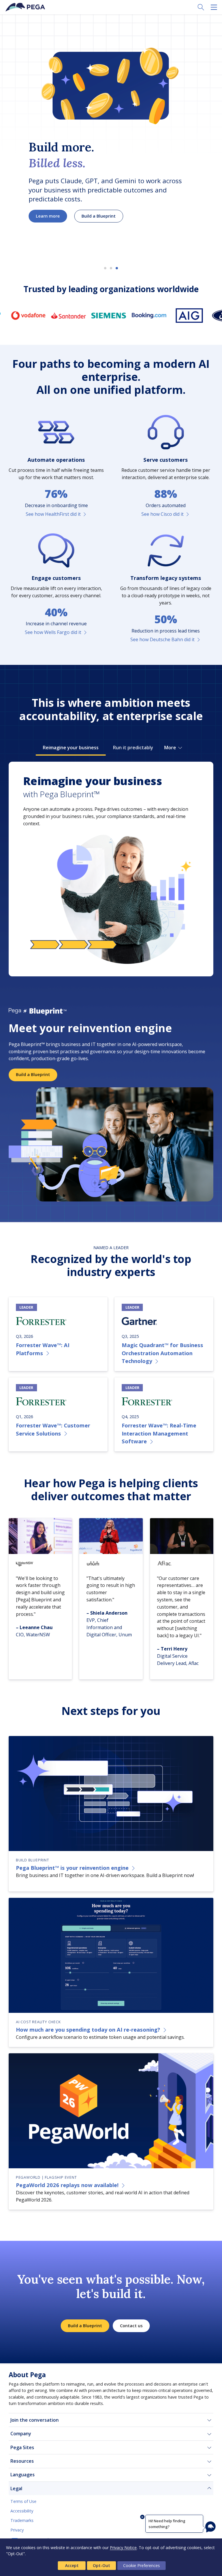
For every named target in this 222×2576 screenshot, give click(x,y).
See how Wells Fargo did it (53, 632)
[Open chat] (210, 2527)
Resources (22, 2461)
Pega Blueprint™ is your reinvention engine (72, 1868)
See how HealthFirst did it (53, 514)
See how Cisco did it (162, 514)
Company (21, 2434)
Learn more (48, 216)
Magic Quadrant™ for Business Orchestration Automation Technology (162, 1353)
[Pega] (26, 7)
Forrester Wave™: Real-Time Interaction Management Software (159, 1433)
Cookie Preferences (141, 2565)
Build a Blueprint (99, 216)
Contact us (131, 2326)
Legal (16, 2488)
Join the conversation (35, 2420)
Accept (72, 2565)
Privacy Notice (123, 2548)
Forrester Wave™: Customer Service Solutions (53, 1429)
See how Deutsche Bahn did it (162, 639)
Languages (23, 2475)
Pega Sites (22, 2447)
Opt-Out (101, 2565)
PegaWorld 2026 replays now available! (67, 2185)
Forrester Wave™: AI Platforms (43, 1349)
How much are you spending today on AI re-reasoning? (88, 2029)
